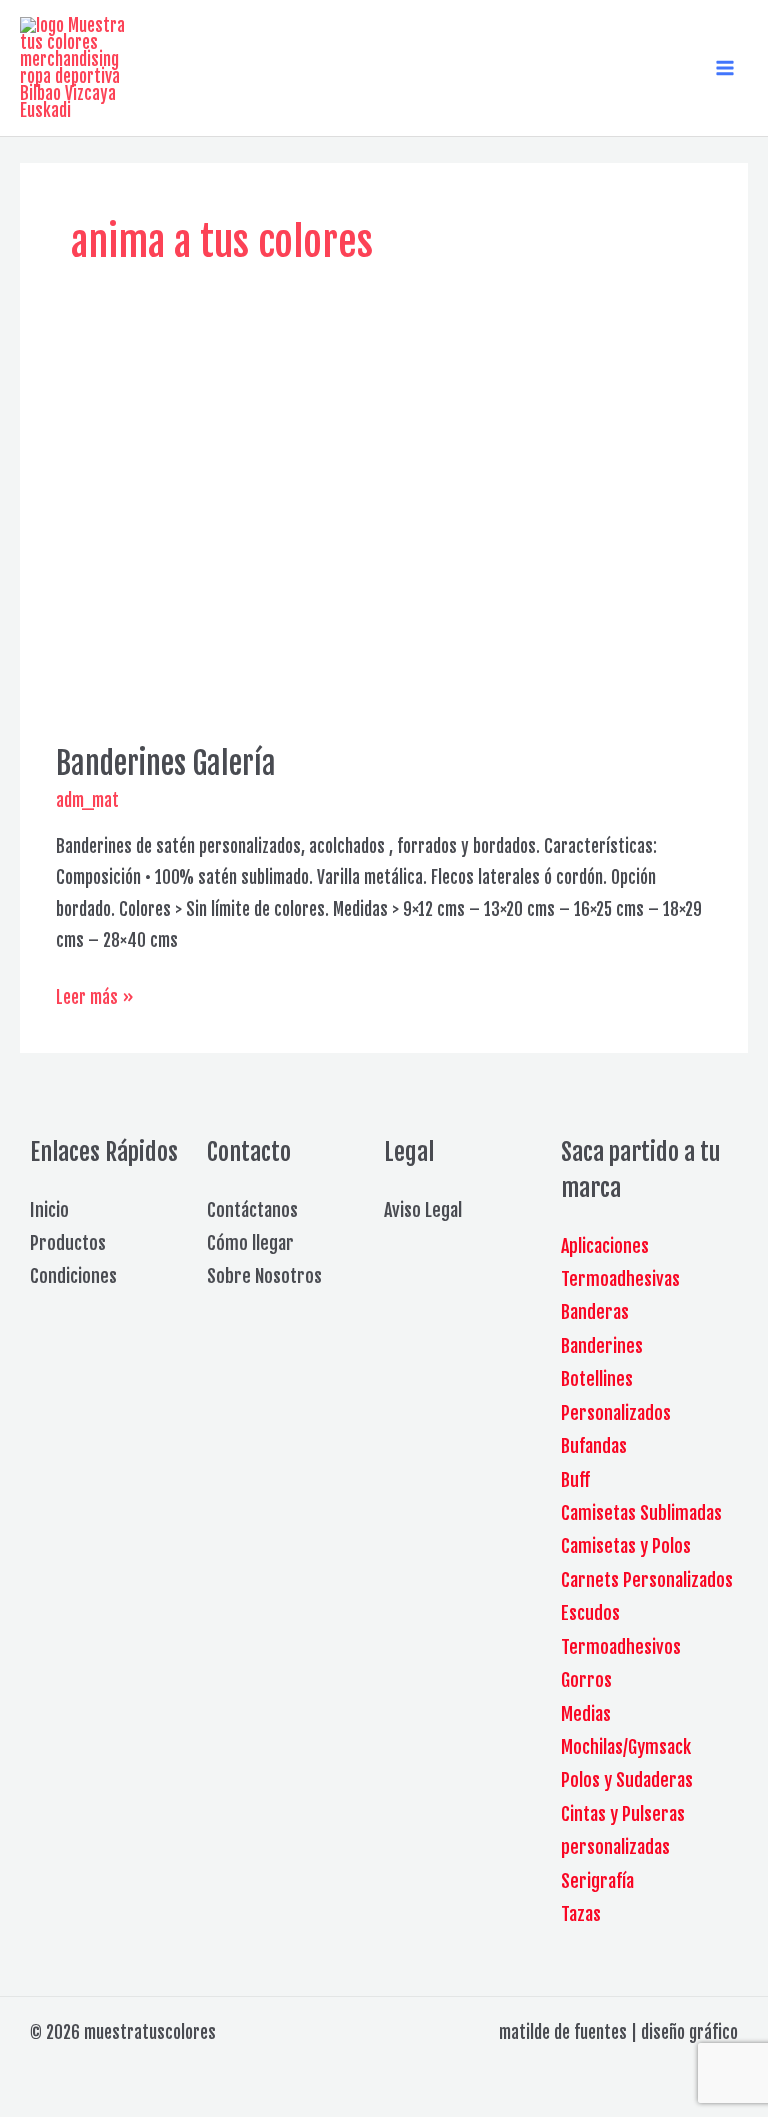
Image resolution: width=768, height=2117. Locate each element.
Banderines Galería (166, 763)
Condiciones (73, 1276)
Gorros (586, 1680)
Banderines (602, 1346)
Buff (575, 1480)
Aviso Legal (423, 1210)
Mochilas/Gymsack (626, 1747)
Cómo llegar (250, 1243)
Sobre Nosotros (264, 1276)
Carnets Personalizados (647, 1580)
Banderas (595, 1312)
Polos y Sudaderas (627, 1780)
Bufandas (594, 1446)
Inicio (49, 1210)
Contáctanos (252, 1210)
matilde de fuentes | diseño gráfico (618, 2032)
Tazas (581, 1914)
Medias (586, 1714)
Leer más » (95, 1000)
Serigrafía (597, 1881)
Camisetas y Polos (626, 1546)
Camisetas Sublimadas (641, 1513)
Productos (68, 1243)
